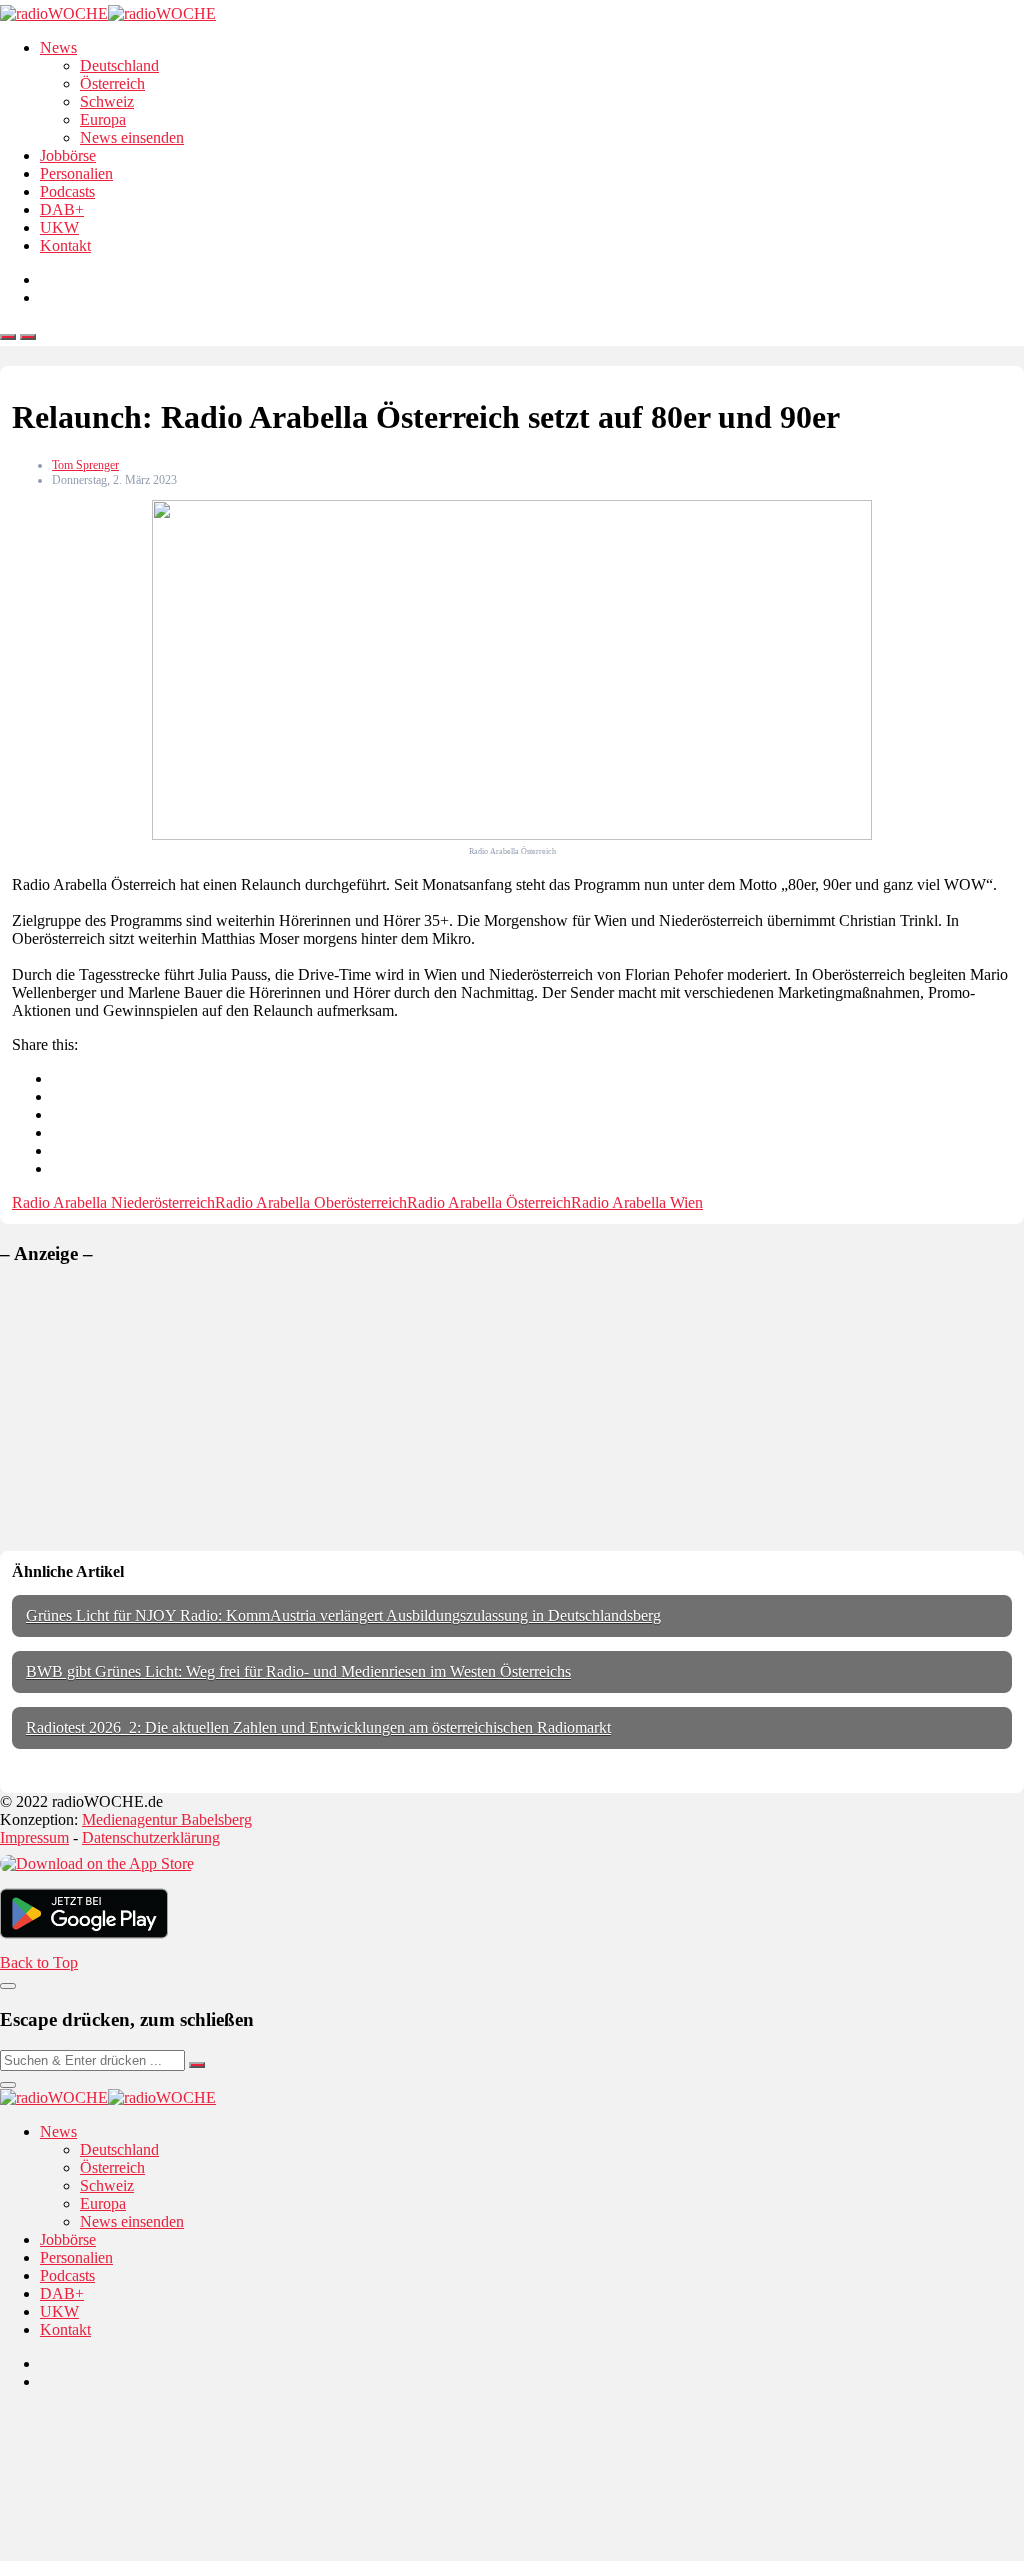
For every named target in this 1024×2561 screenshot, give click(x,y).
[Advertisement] (150, 1408)
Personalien (76, 173)
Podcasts (67, 191)
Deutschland (119, 65)
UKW (59, 227)
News (58, 47)
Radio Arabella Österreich (489, 1202)
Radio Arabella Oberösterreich (311, 1202)
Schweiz (107, 101)
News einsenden (132, 137)
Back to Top (39, 1962)
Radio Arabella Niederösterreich (113, 1202)
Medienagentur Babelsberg (167, 1819)
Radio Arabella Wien (637, 1202)
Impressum (34, 1837)
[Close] (8, 1986)
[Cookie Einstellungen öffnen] (150, 2551)
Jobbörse (68, 155)
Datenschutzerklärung (151, 1837)
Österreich (112, 83)
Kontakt (65, 245)
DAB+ (62, 209)
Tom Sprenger (85, 465)
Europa (103, 119)
